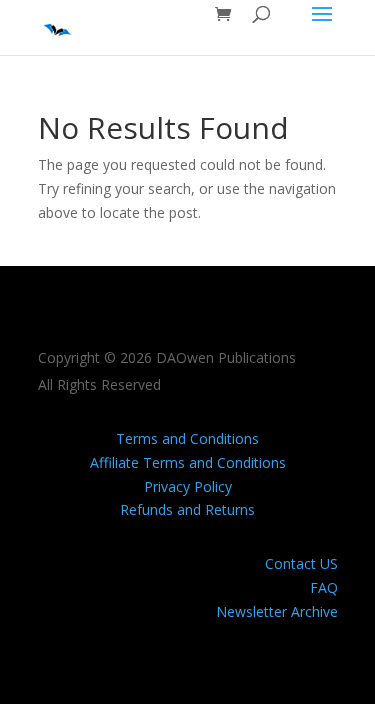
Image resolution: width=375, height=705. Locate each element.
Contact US (301, 563)
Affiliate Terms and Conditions (188, 462)
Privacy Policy (188, 486)
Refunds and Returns (187, 509)
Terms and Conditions (187, 438)
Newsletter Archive (277, 611)
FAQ (324, 587)
